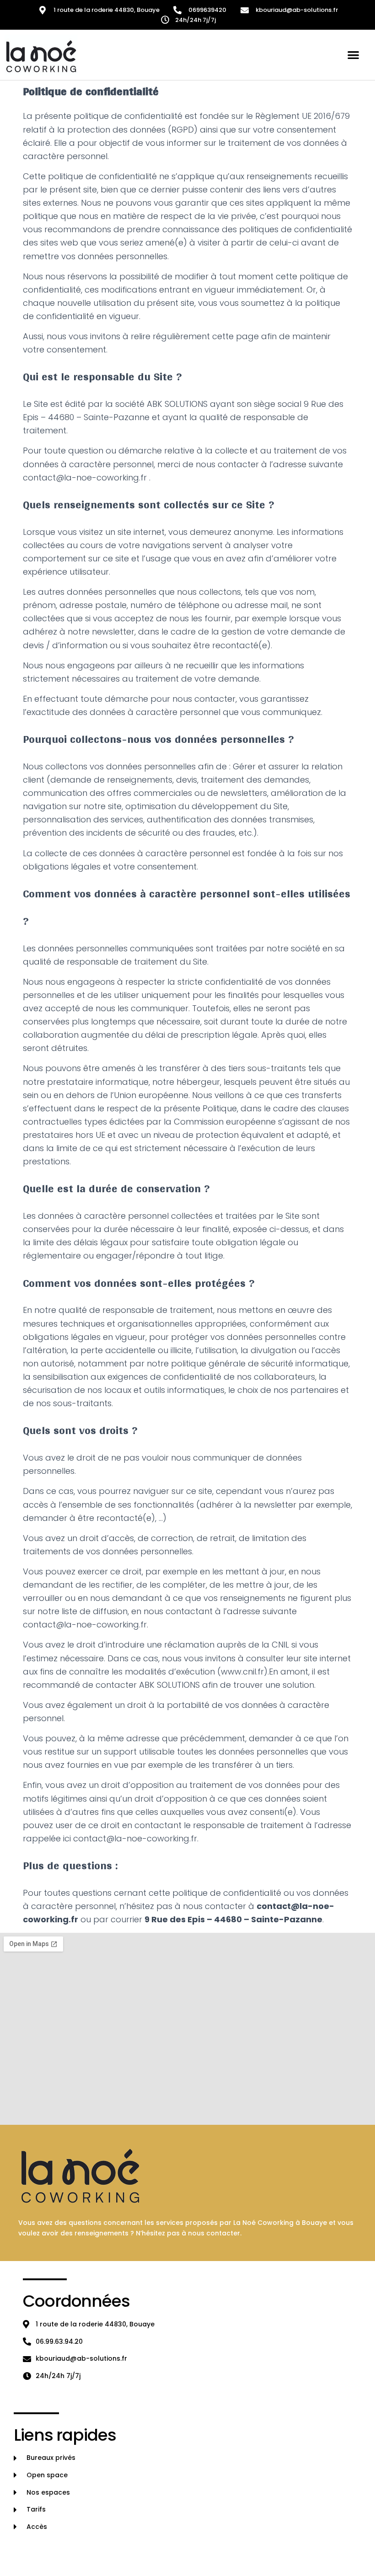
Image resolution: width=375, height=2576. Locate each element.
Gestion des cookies (210, 2552)
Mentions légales (45, 2552)
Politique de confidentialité (125, 2552)
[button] (354, 55)
